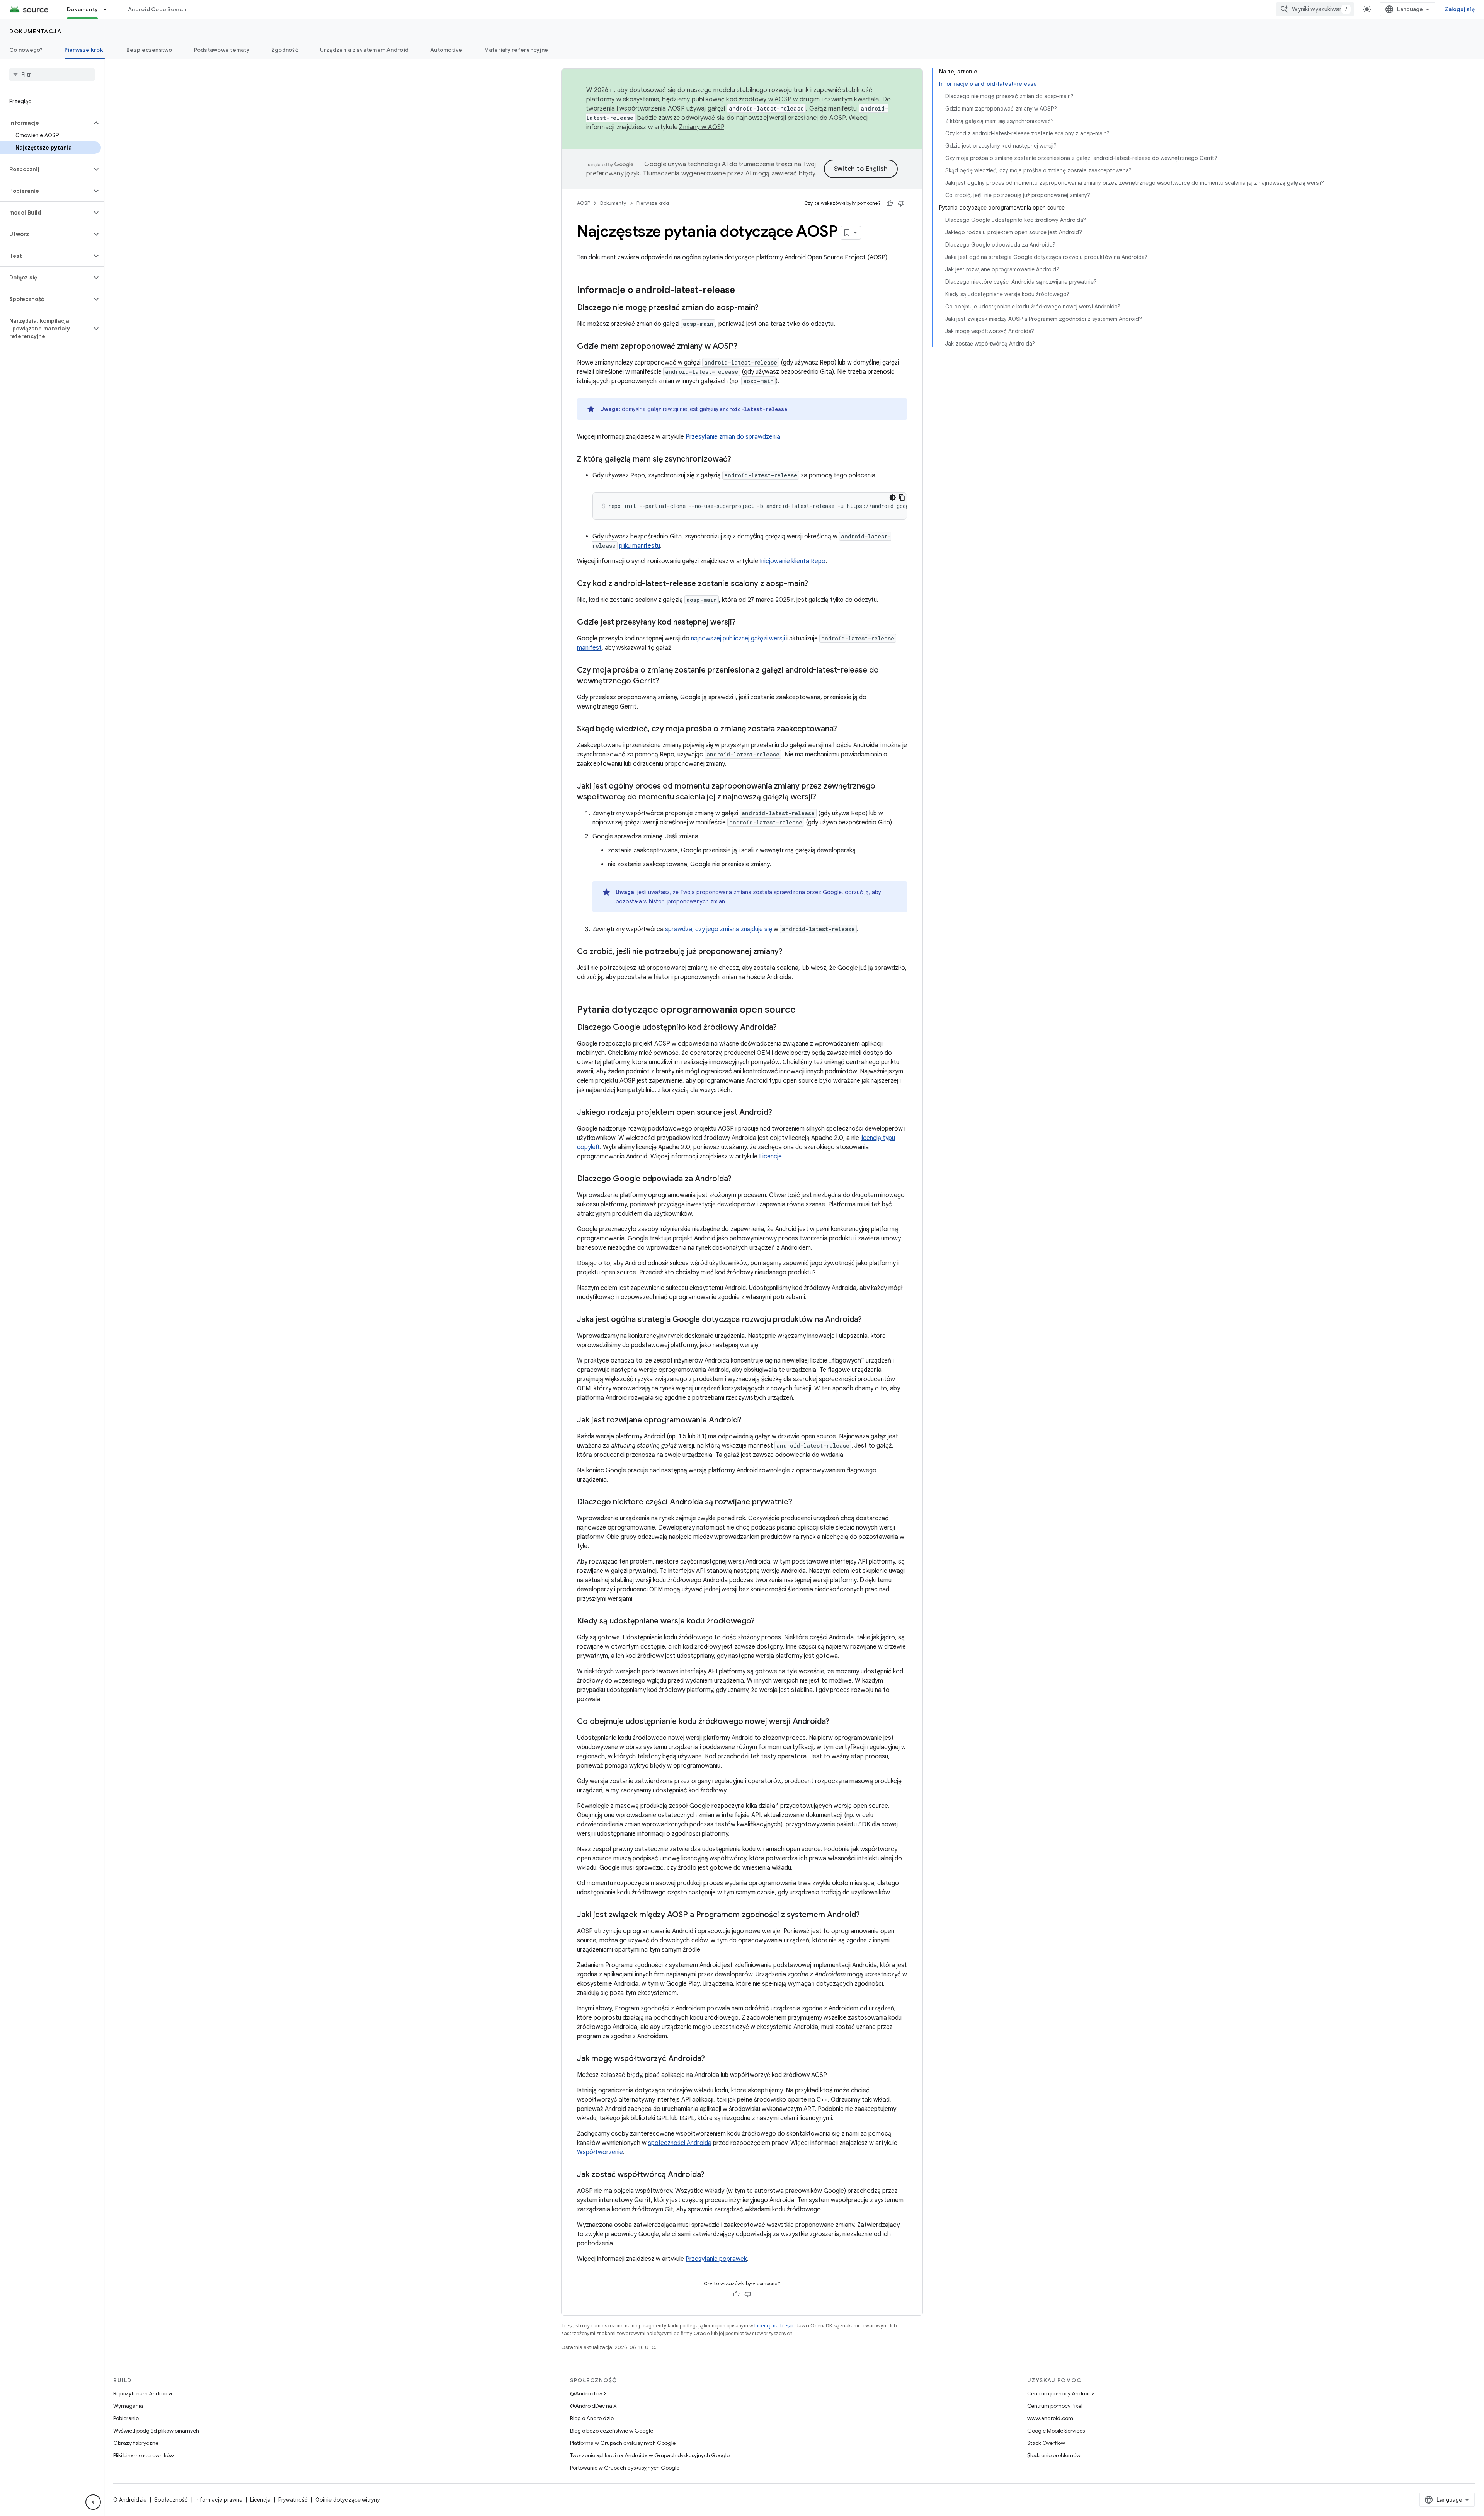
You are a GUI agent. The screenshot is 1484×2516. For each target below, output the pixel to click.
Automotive (446, 50)
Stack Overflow (1046, 2443)
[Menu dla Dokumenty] (108, 9)
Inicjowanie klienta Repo (793, 561)
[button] (46, 123)
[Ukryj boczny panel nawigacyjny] (93, 2502)
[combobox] (1315, 9)
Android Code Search (157, 9)
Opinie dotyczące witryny (348, 2500)
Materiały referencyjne (516, 50)
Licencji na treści (774, 2326)
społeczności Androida (680, 2143)
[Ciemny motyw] (893, 497)
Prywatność (293, 2500)
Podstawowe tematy (222, 50)
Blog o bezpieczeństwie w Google (612, 2431)
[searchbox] (52, 75)
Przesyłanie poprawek (716, 2259)
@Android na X (589, 2393)
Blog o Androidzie (592, 2418)
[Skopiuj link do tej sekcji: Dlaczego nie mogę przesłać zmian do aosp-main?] (766, 308)
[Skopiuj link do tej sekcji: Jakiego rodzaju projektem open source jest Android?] (780, 1113)
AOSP (584, 203)
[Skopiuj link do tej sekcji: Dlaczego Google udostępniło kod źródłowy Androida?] (785, 1028)
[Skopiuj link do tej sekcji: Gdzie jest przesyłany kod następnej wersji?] (744, 623)
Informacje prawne (219, 2500)
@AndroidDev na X (593, 2406)
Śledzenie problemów (1054, 2455)
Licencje (770, 1157)
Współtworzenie (600, 2152)
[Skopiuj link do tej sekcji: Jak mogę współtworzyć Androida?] (713, 2059)
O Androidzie (130, 2500)
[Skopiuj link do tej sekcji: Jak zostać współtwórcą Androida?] (712, 2175)
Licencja (260, 2500)
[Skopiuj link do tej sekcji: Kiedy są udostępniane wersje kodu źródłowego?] (762, 1622)
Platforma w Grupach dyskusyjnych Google (623, 2443)
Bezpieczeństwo (149, 50)
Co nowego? (26, 50)
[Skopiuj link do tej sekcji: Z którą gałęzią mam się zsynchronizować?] (739, 460)
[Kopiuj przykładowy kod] (902, 497)
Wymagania (128, 2406)
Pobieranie (126, 2418)
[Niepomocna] (901, 203)
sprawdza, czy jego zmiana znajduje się (719, 929)
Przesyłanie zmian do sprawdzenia (733, 437)
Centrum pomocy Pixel (1055, 2406)
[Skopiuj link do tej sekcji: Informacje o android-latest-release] (743, 291)
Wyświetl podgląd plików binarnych (156, 2431)
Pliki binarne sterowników (144, 2455)
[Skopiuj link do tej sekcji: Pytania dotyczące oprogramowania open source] (803, 1010)
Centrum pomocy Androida (1061, 2393)
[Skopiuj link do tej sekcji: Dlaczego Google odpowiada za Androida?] (739, 1179)
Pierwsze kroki (85, 50)
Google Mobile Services (1056, 2431)
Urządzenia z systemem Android (364, 50)
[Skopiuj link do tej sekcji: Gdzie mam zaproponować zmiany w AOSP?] (745, 347)
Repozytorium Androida (143, 2393)
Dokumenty (82, 9)
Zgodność (285, 50)
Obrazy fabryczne (136, 2443)
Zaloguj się (1460, 9)
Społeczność (171, 2500)
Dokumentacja (35, 31)
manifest (589, 648)
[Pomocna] (890, 203)
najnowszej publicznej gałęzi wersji (738, 639)
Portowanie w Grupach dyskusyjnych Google (625, 2468)
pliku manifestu (640, 546)
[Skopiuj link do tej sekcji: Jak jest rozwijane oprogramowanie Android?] (749, 1421)
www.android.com (1050, 2418)
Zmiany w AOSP (701, 127)
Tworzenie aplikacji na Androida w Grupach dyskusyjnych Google (650, 2455)
